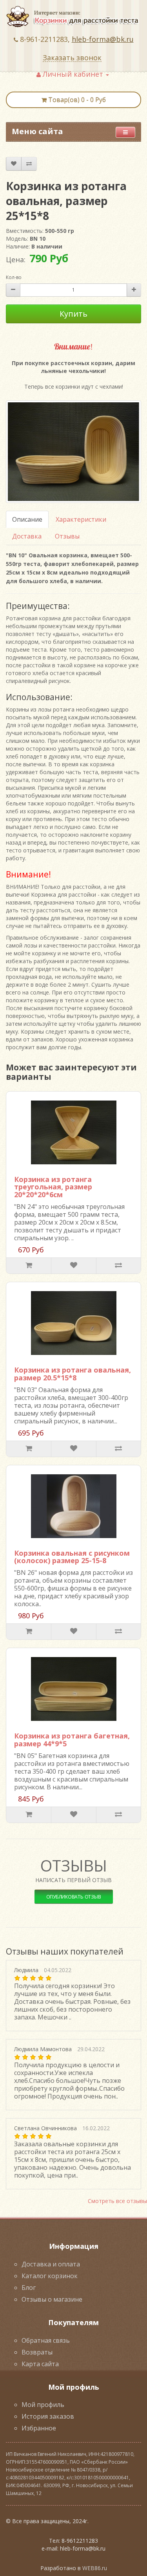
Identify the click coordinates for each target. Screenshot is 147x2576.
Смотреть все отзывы (117, 2201)
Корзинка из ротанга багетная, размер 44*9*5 (72, 1740)
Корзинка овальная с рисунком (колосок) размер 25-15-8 (72, 1557)
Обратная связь (46, 2340)
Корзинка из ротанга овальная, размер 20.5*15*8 (73, 1374)
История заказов (48, 2416)
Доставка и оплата (51, 2264)
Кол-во (14, 277)
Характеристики (81, 519)
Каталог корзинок (50, 2276)
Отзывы (67, 536)
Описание (27, 519)
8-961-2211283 (44, 39)
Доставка (27, 536)
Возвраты (37, 2352)
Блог (29, 2288)
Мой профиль (43, 2405)
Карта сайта (40, 2364)
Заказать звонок (72, 58)
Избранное (39, 2428)
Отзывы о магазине (52, 2299)
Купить (73, 314)
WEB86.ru (95, 2568)
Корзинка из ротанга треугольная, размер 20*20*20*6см (53, 1187)
